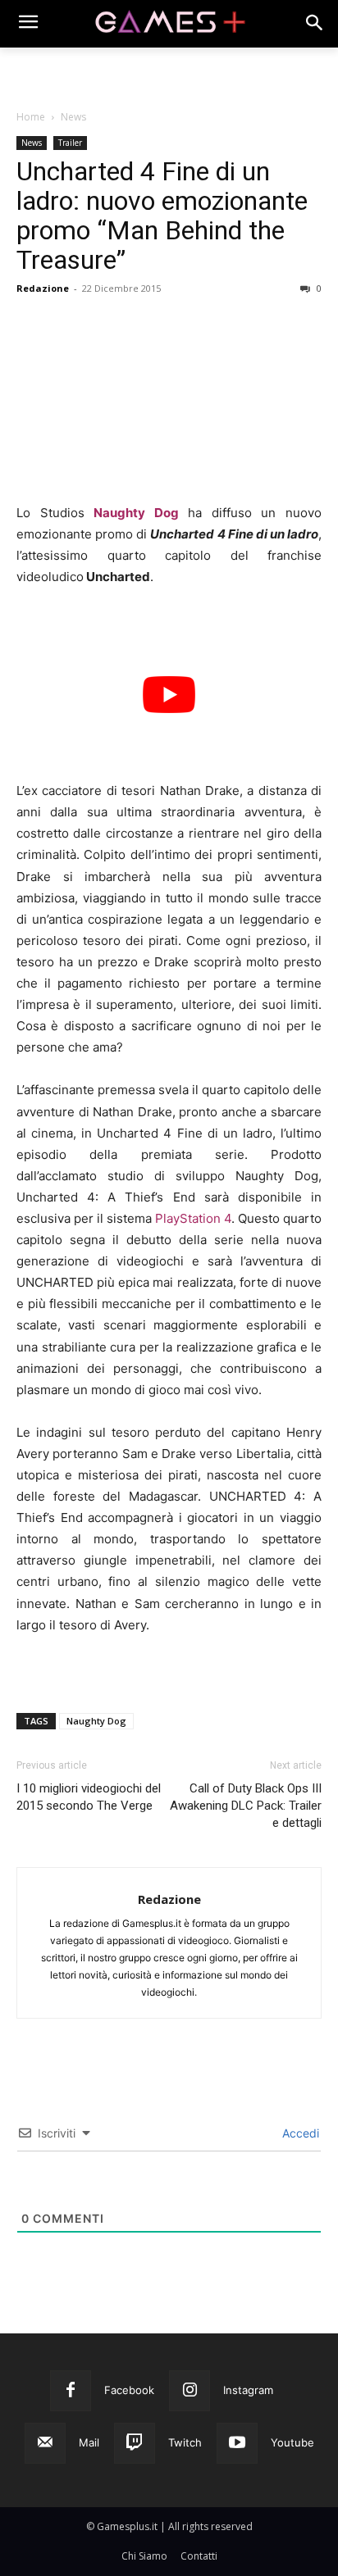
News (73, 117)
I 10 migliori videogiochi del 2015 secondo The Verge (89, 1797)
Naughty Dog (136, 513)
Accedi (299, 2133)
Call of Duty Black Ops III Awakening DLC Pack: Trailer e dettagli (246, 1806)
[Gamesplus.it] (169, 24)
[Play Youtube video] (169, 695)
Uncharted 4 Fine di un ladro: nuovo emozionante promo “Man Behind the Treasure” (162, 216)
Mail (89, 2442)
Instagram (248, 2390)
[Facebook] (71, 2391)
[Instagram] (190, 2391)
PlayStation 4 (193, 1218)
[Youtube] (237, 2443)
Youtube (292, 2442)
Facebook (129, 2390)
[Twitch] (135, 2443)
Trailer (70, 143)
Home (31, 117)
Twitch (185, 2442)
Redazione (43, 288)
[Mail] (45, 2443)
